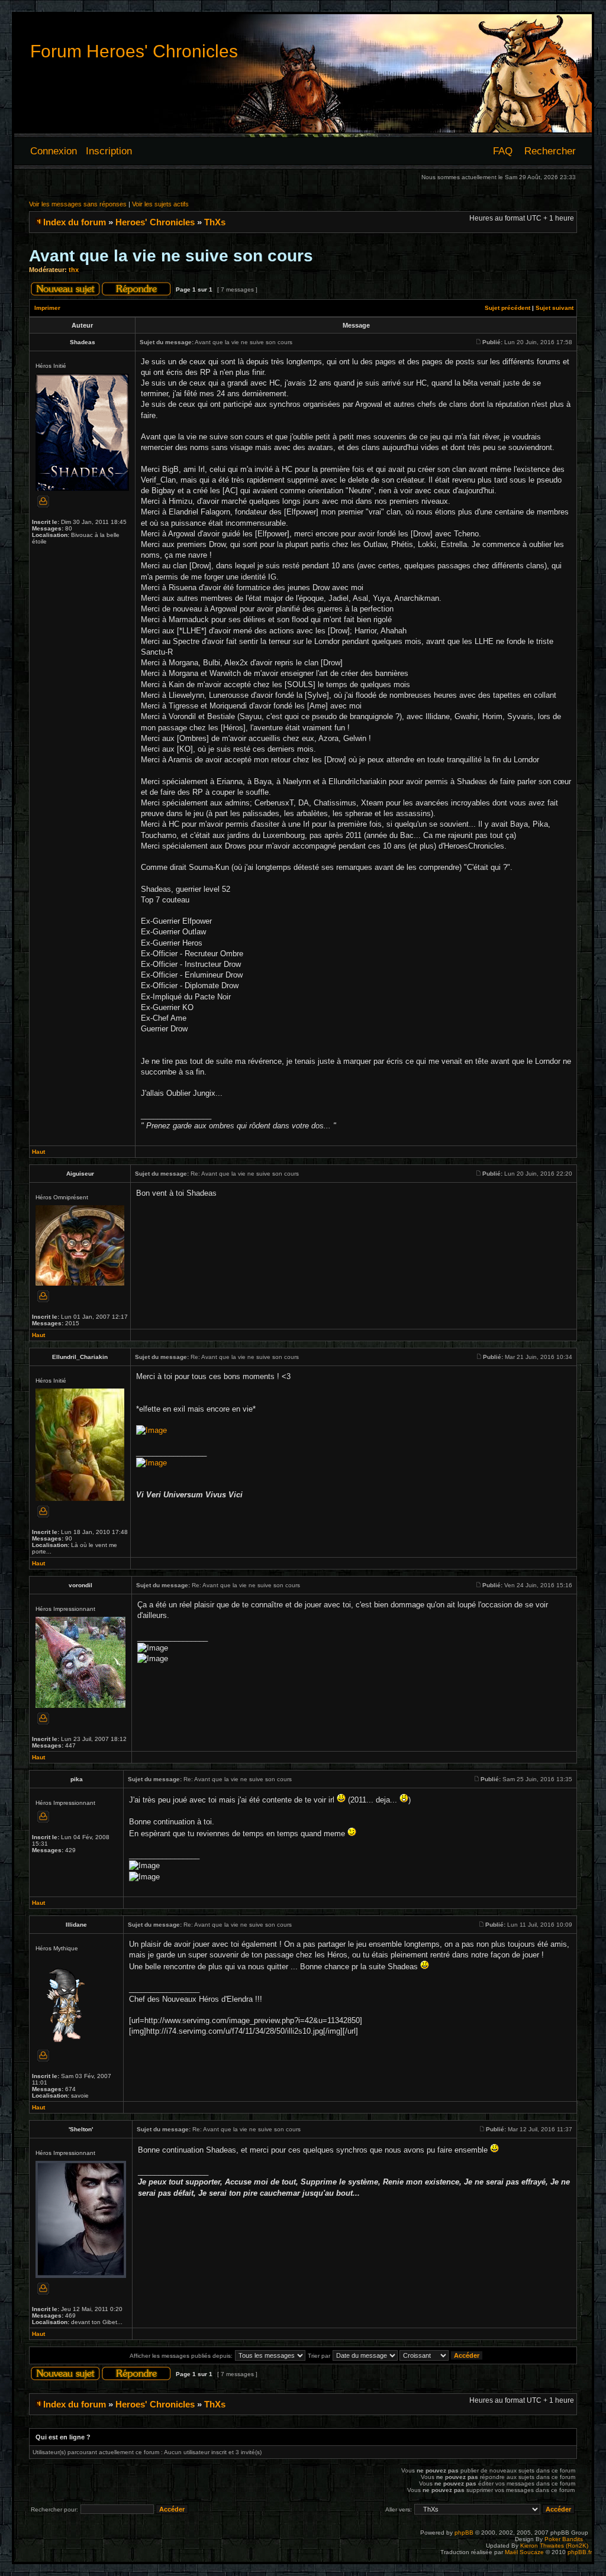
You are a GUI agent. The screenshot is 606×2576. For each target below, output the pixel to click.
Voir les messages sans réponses (78, 204)
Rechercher (550, 151)
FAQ (503, 151)
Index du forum (75, 222)
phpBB (464, 2533)
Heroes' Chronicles (155, 222)
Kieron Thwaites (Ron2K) (554, 2546)
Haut (38, 1152)
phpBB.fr (580, 2552)
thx (74, 270)
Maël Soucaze (524, 2552)
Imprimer (47, 308)
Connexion (54, 151)
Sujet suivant (555, 308)
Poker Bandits (564, 2539)
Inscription (109, 151)
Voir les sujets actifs (160, 204)
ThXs (215, 222)
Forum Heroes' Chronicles (134, 51)
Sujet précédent (507, 308)
